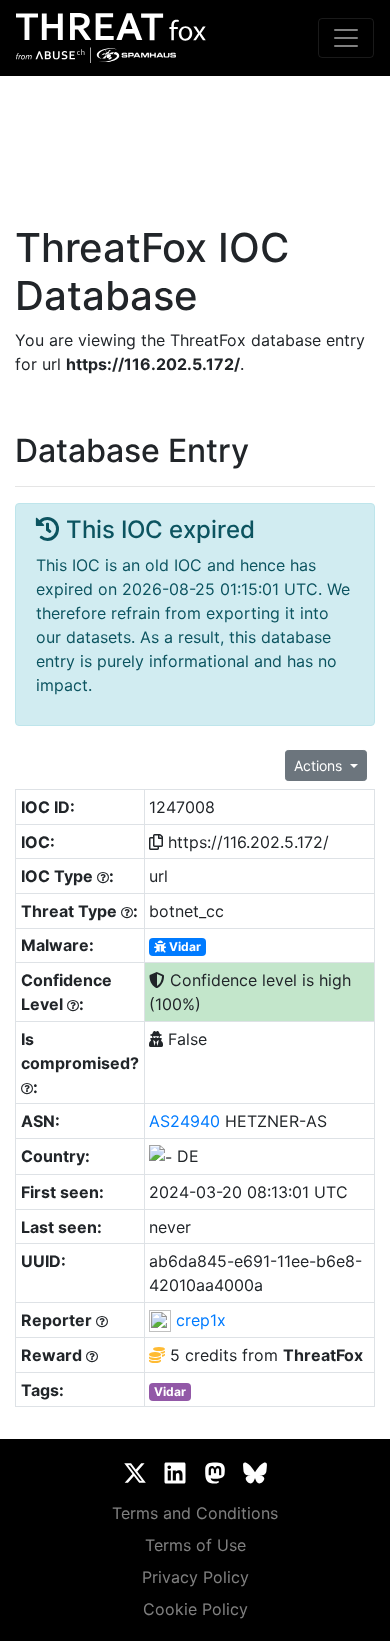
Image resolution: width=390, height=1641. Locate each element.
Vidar (183, 946)
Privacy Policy (195, 1577)
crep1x (201, 1320)
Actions (320, 765)
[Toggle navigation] (346, 38)
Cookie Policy (195, 1609)
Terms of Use (195, 1545)
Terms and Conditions (195, 1513)
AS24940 (184, 1121)
